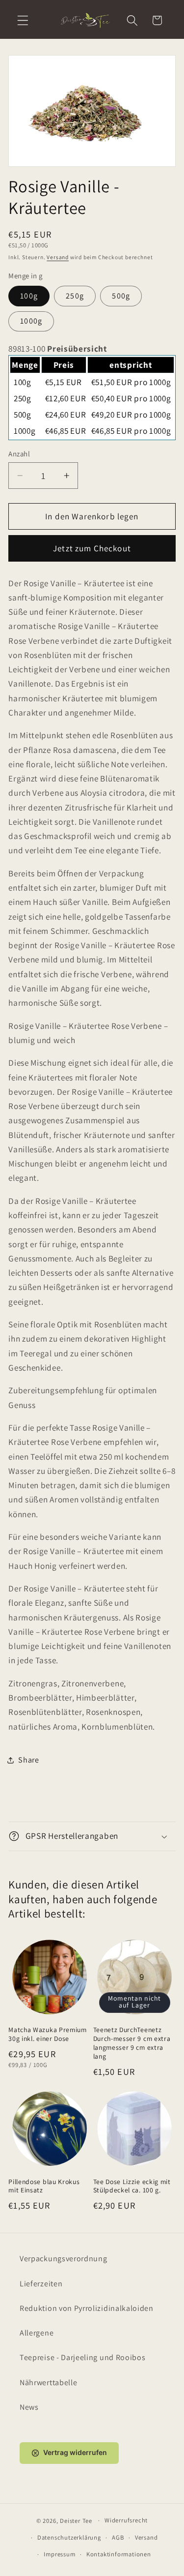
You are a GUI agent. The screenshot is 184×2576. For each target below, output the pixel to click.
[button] (23, 20)
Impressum (59, 2554)
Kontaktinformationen (119, 2554)
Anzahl (19, 454)
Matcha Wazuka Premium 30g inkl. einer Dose (48, 2034)
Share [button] (28, 1760)
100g (29, 296)
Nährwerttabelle (48, 2382)
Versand (58, 257)
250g (75, 296)
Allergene (37, 2333)
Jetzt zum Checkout (92, 548)
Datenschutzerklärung (69, 2537)
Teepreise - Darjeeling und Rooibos (82, 2357)
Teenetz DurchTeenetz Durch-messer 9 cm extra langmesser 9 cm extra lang (132, 2043)
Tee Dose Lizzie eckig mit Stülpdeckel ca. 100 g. (132, 2186)
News (29, 2407)
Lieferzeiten (41, 2284)
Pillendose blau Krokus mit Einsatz (44, 2186)
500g (121, 296)
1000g (31, 321)
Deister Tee (76, 2520)
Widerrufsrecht (126, 2520)
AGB (118, 2537)
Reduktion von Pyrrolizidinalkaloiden (87, 2308)
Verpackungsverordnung (64, 2259)
